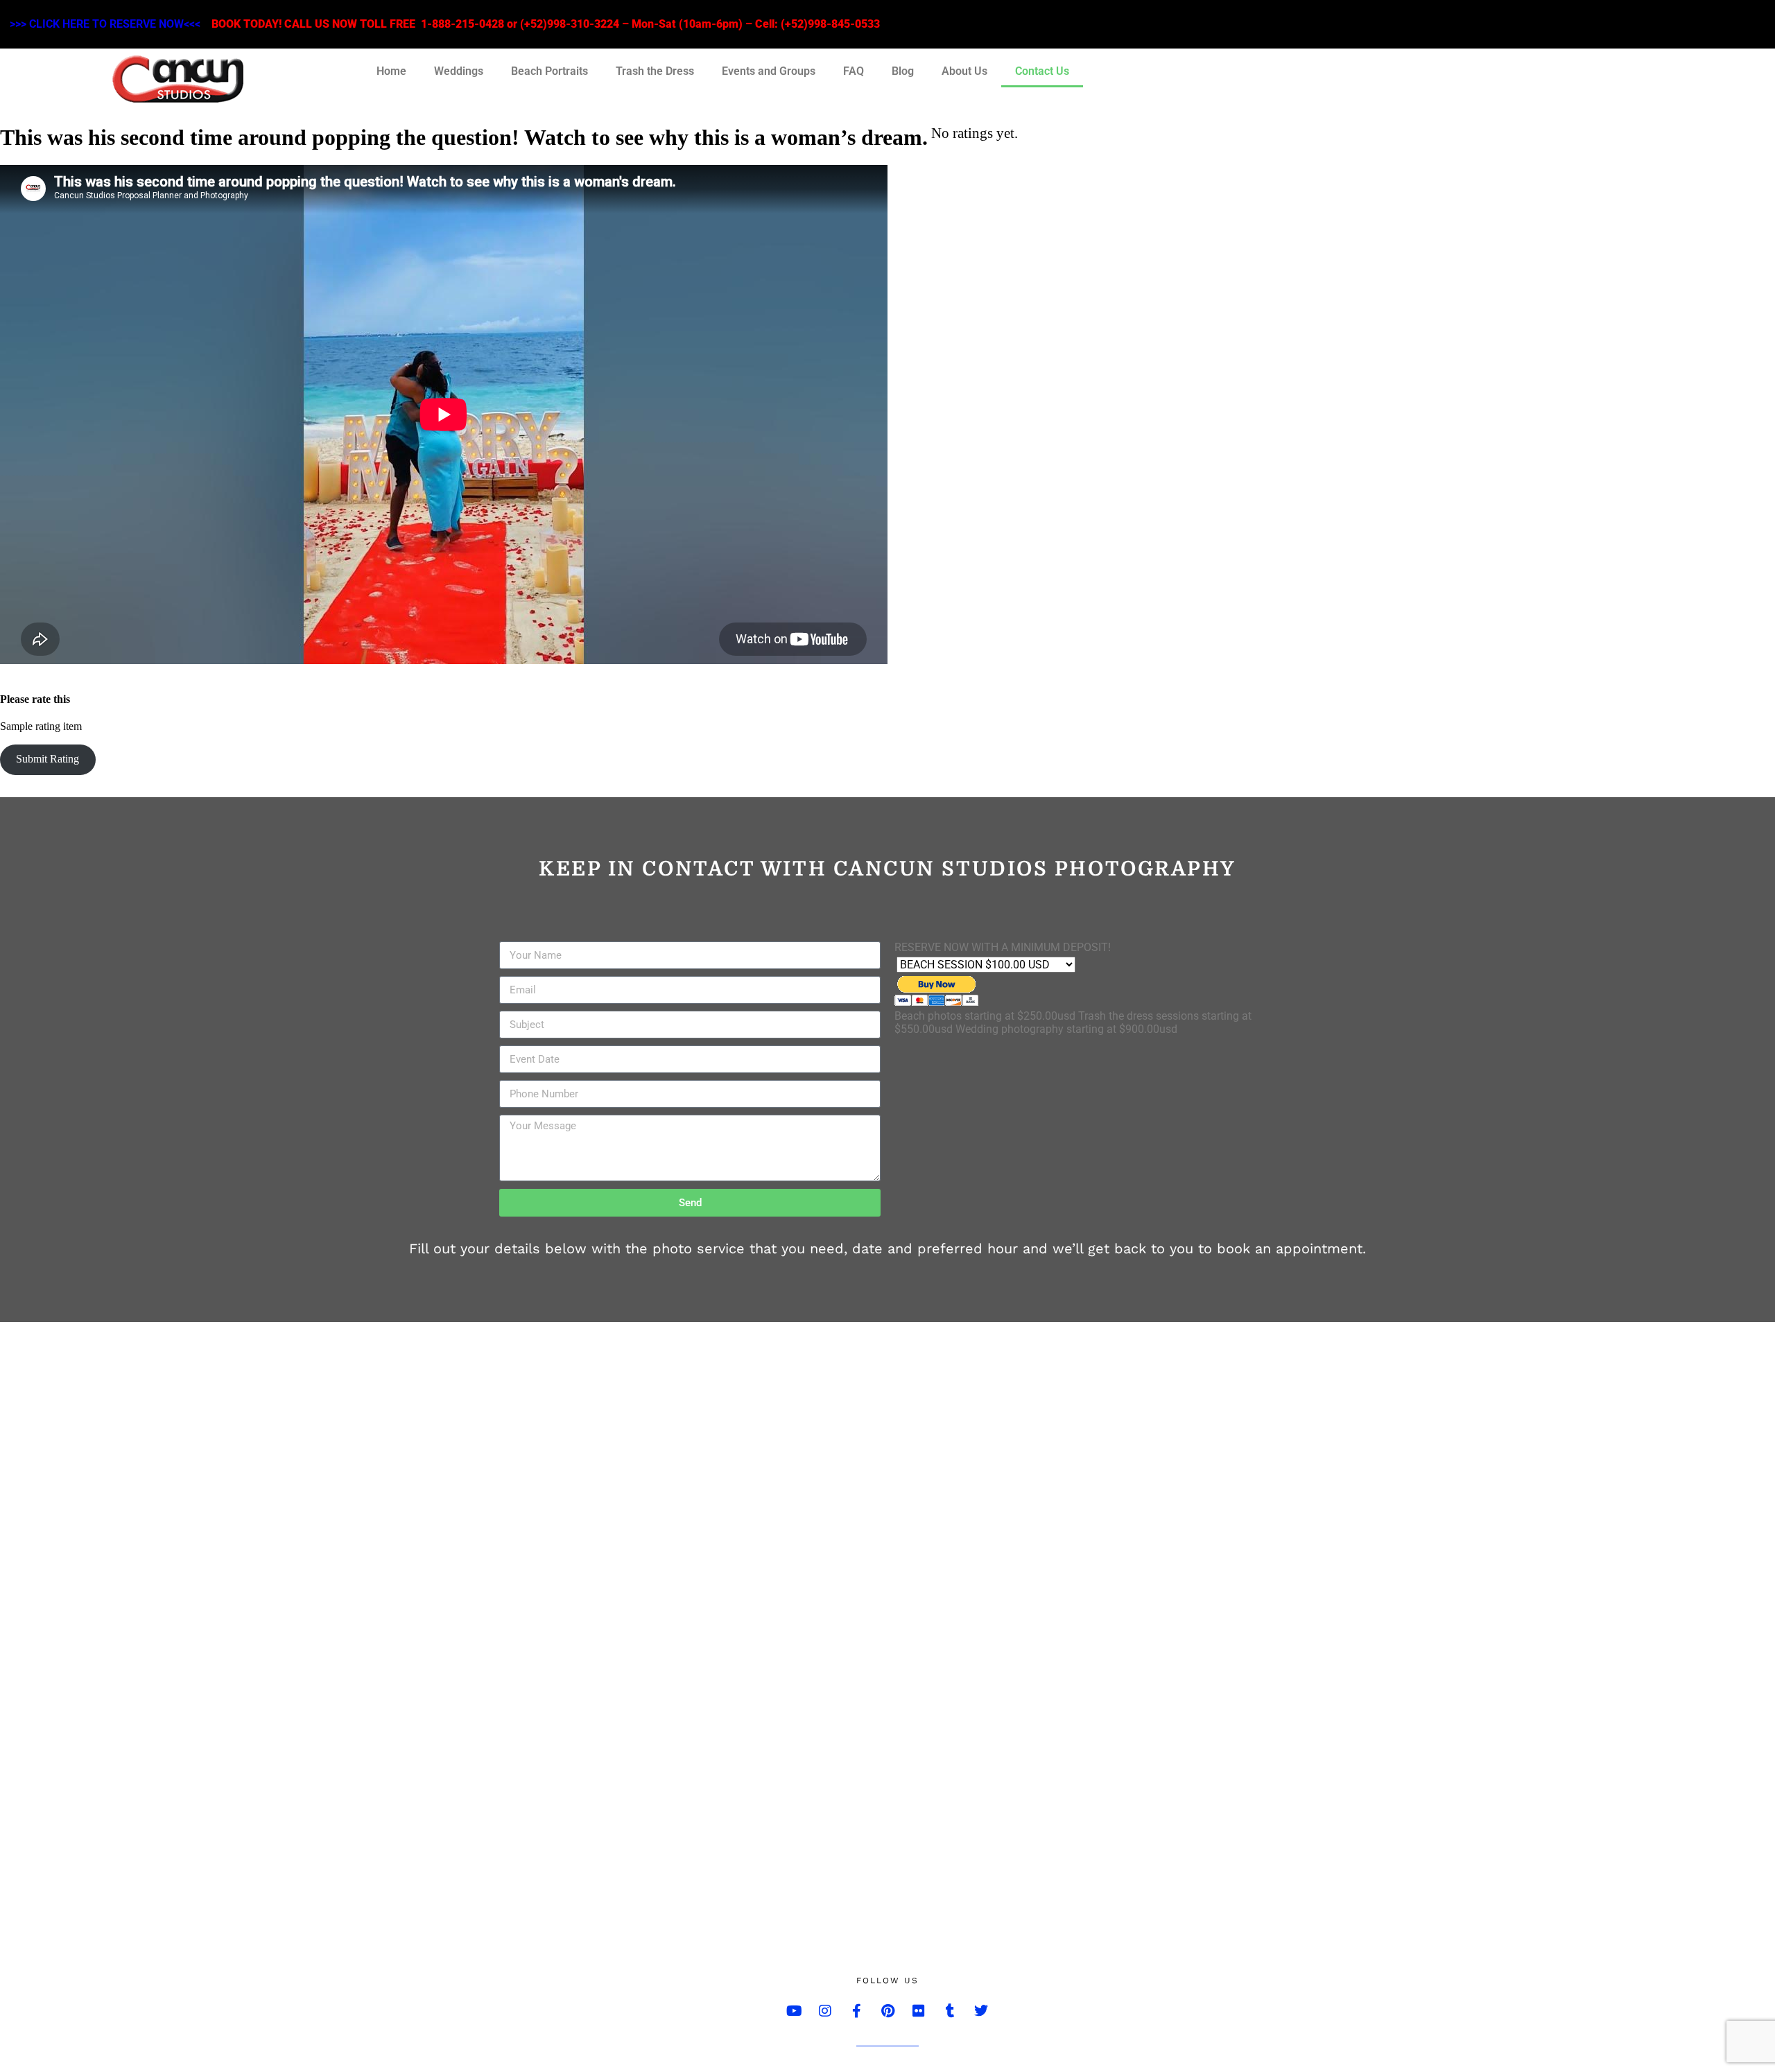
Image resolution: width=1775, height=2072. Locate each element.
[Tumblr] (950, 2011)
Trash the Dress (655, 71)
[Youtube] (794, 2011)
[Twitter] (981, 2011)
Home (391, 71)
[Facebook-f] (856, 2011)
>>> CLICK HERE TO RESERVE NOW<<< (105, 24)
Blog (903, 71)
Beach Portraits (549, 71)
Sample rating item (41, 726)
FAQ (854, 71)
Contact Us (1042, 71)
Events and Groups (769, 71)
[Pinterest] (887, 2011)
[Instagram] (825, 2011)
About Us (964, 71)
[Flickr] (919, 2011)
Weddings (459, 71)
